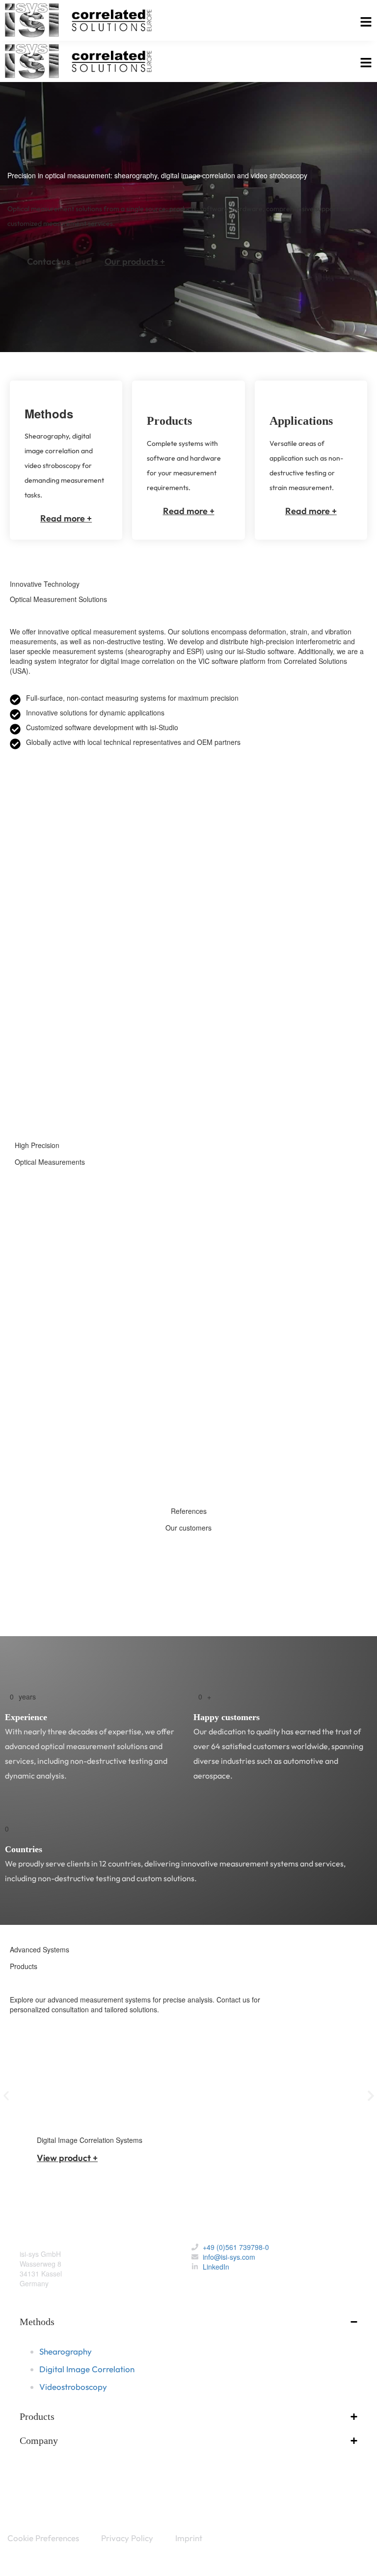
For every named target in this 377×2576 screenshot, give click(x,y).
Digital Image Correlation (73, 1377)
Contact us (49, 261)
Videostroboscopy (62, 1451)
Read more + (66, 518)
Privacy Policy (127, 2538)
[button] (6, 2096)
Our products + (135, 261)
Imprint (189, 2538)
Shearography (56, 1304)
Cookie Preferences (43, 2538)
